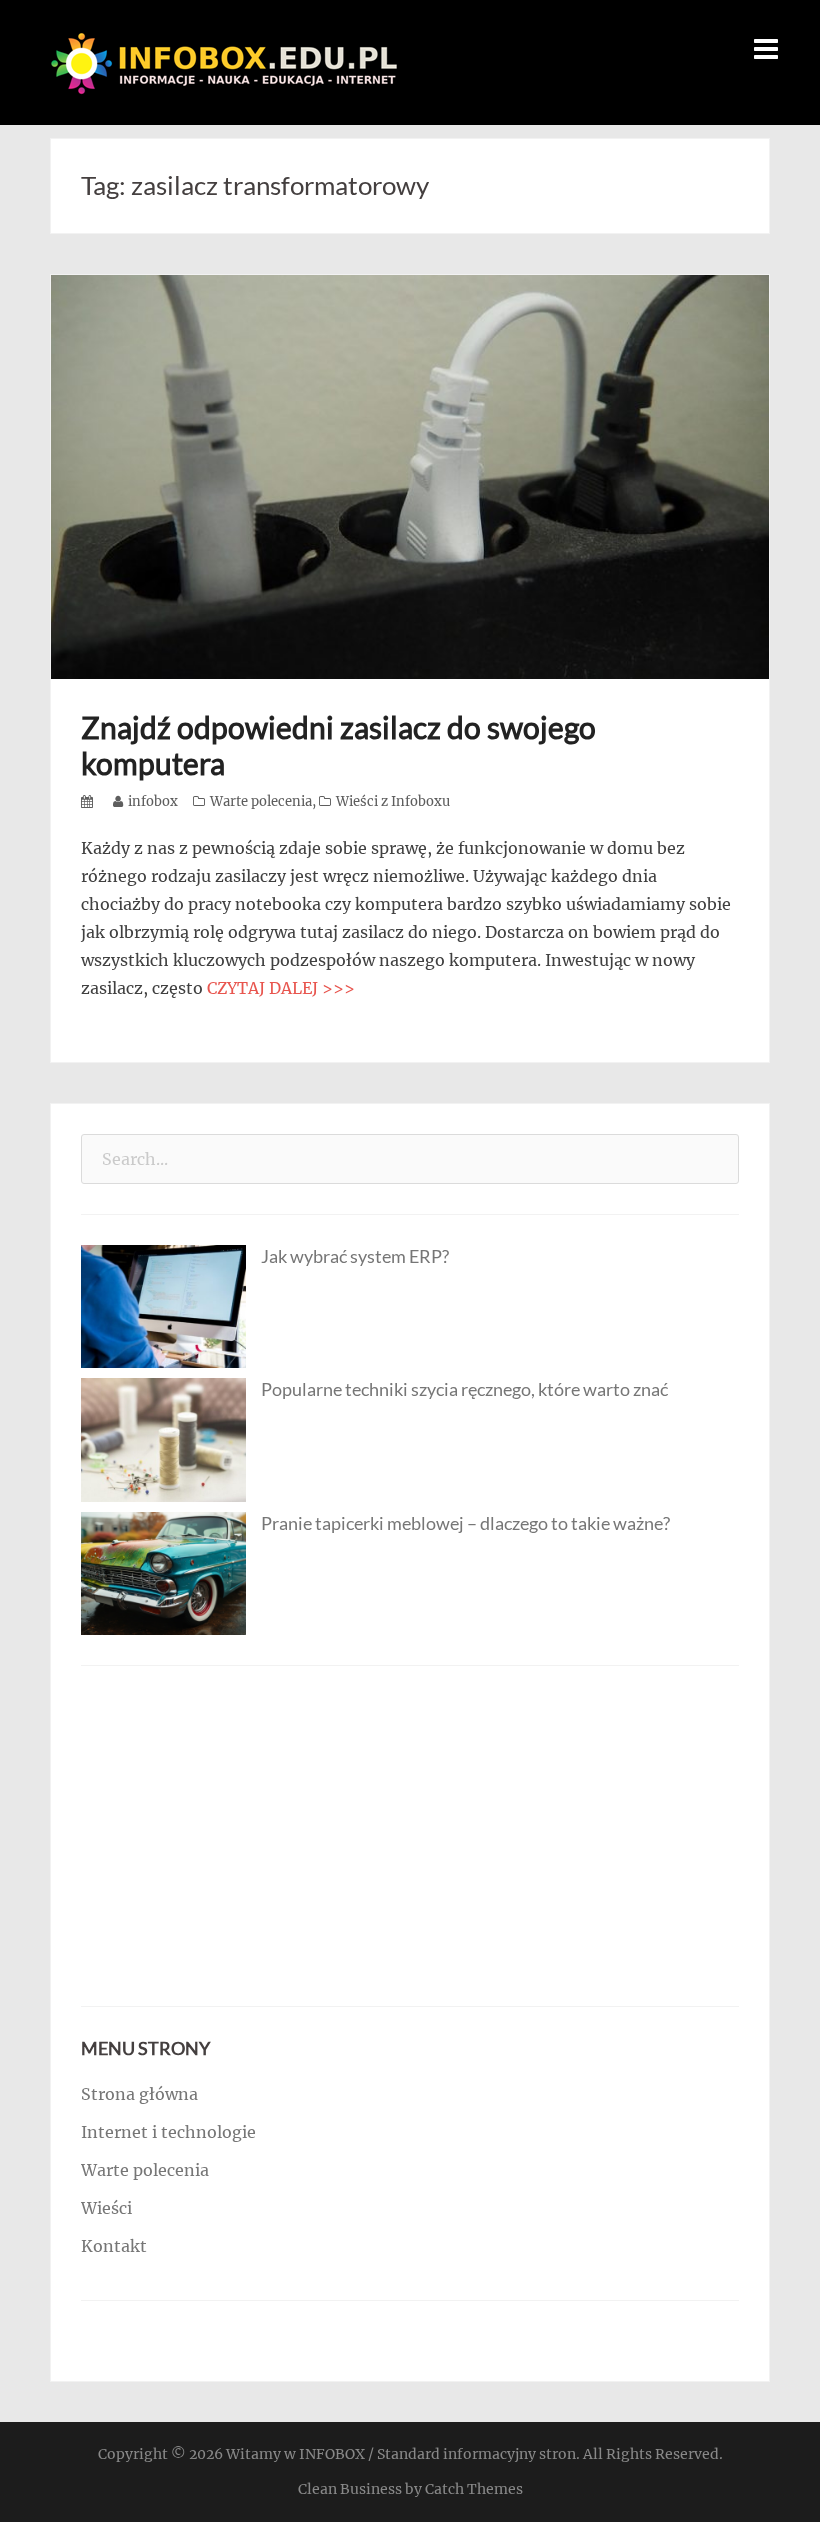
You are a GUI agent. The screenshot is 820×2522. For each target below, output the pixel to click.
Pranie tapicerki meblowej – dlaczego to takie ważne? (465, 1523)
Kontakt (114, 2246)
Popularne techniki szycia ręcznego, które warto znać (464, 1389)
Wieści (106, 2208)
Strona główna (139, 2094)
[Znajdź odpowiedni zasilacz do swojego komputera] (410, 475)
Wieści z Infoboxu (393, 801)
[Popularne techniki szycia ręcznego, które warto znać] (163, 1438)
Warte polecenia (261, 801)
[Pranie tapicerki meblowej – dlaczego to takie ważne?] (163, 1572)
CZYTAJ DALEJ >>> (281, 988)
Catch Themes (474, 2489)
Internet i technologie (168, 2132)
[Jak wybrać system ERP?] (163, 1305)
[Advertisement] (410, 1836)
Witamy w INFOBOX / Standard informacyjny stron (401, 2454)
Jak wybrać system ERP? (355, 1256)
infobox (153, 801)
